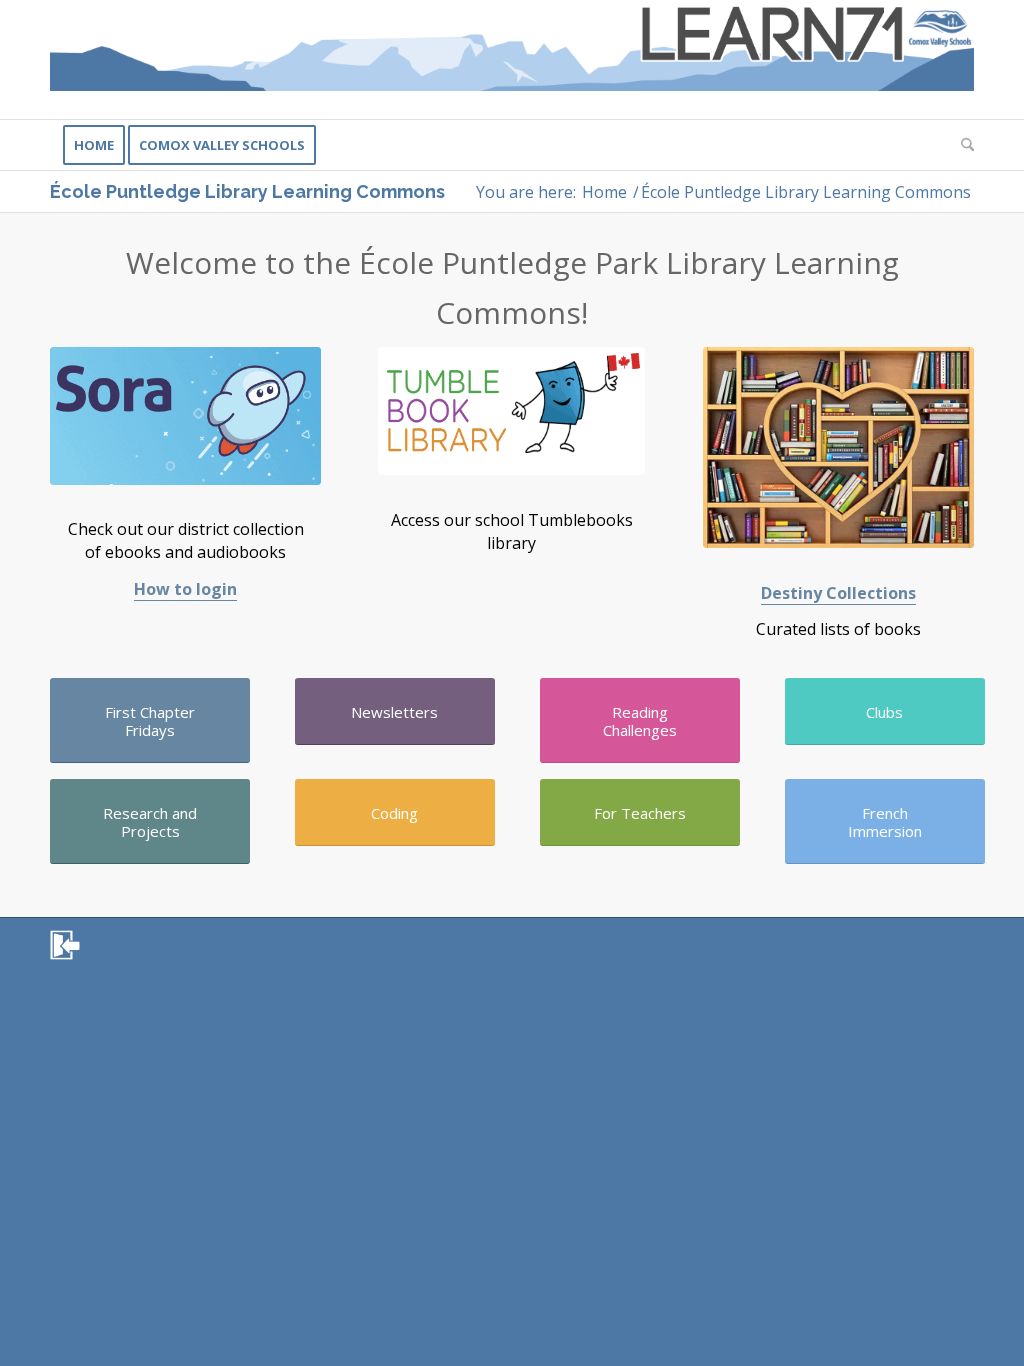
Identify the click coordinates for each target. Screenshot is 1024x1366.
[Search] (961, 145)
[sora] (185, 415)
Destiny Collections (838, 593)
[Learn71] (512, 59)
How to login (185, 589)
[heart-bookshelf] (838, 447)
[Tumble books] (511, 411)
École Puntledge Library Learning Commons (247, 191)
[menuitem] (94, 145)
